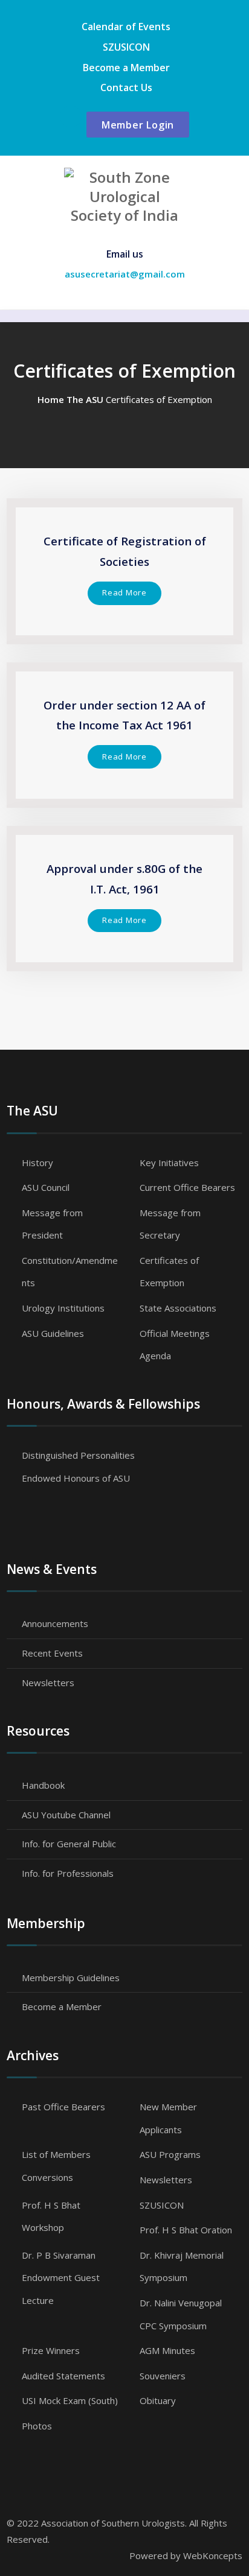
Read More (124, 592)
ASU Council (46, 1187)
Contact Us (126, 87)
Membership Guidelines (71, 1978)
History (37, 1163)
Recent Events (52, 1653)
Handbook (43, 1785)
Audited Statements (63, 2376)
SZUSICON (126, 47)
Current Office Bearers (187, 1187)
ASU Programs (170, 2154)
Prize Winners (51, 2350)
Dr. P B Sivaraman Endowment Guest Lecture (61, 2278)
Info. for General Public (69, 1844)
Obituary (158, 2400)
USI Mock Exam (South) (70, 2400)
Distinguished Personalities (78, 1455)
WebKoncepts (213, 2555)
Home (51, 399)
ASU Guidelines (53, 1333)
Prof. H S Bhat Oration (186, 2230)
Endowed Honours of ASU (76, 1478)
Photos (37, 2426)
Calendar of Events (126, 27)
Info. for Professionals (68, 1873)
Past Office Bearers (63, 2107)
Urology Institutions (63, 1308)
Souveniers (163, 2376)
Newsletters (48, 1683)
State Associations (178, 1308)
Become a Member (126, 68)
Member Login (138, 125)
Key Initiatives (169, 1163)
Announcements (55, 1623)
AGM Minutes (167, 2350)
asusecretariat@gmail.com (125, 274)
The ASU (85, 399)
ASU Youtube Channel (66, 1815)
